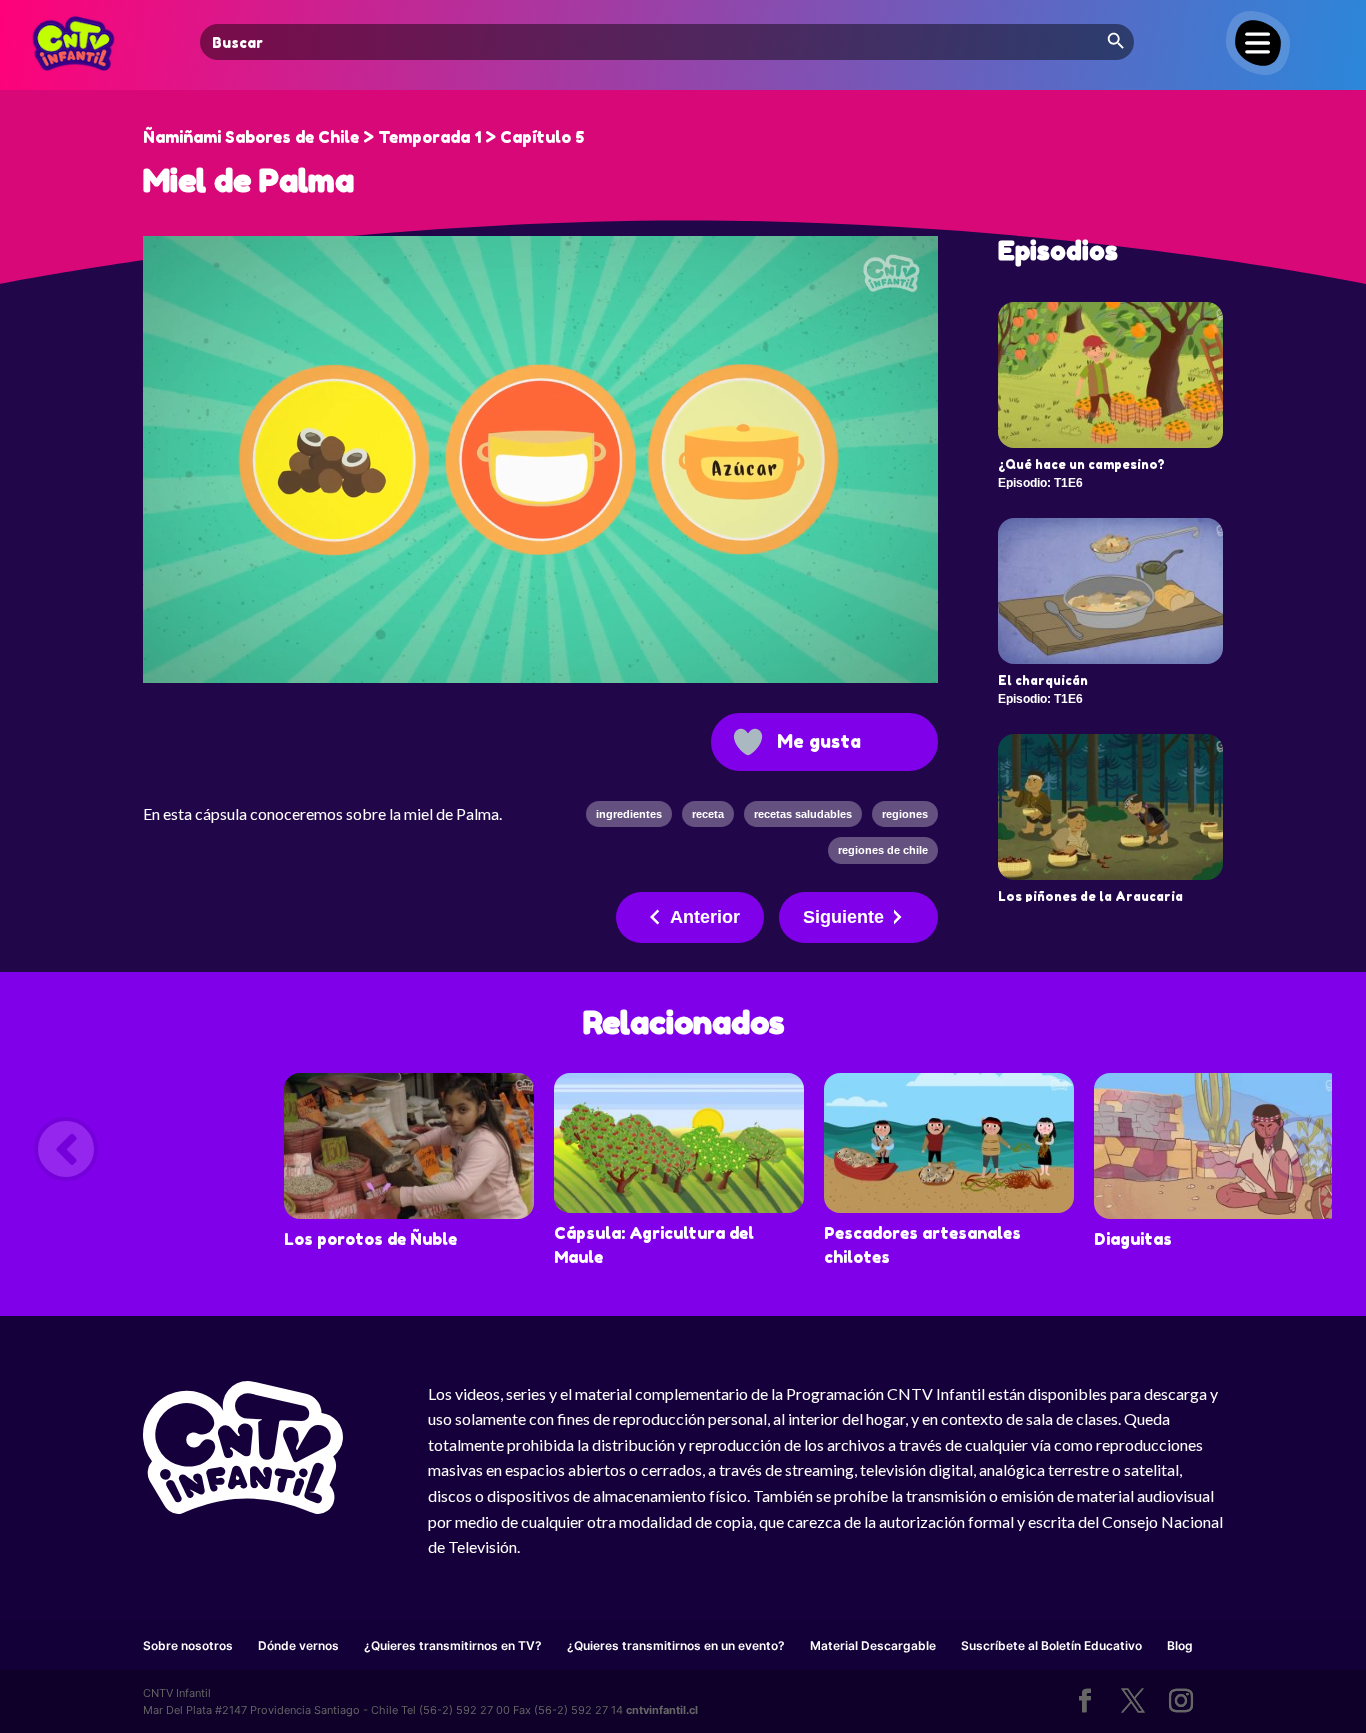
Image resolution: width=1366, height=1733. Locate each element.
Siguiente (843, 917)
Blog (1180, 1645)
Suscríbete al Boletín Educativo (1051, 1645)
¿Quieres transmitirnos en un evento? (676, 1645)
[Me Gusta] (748, 742)
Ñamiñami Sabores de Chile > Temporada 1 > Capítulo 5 (363, 137)
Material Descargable (873, 1645)
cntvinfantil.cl (662, 1710)
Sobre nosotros (188, 1645)
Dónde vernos (298, 1645)
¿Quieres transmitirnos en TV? (453, 1645)
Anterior (705, 917)
